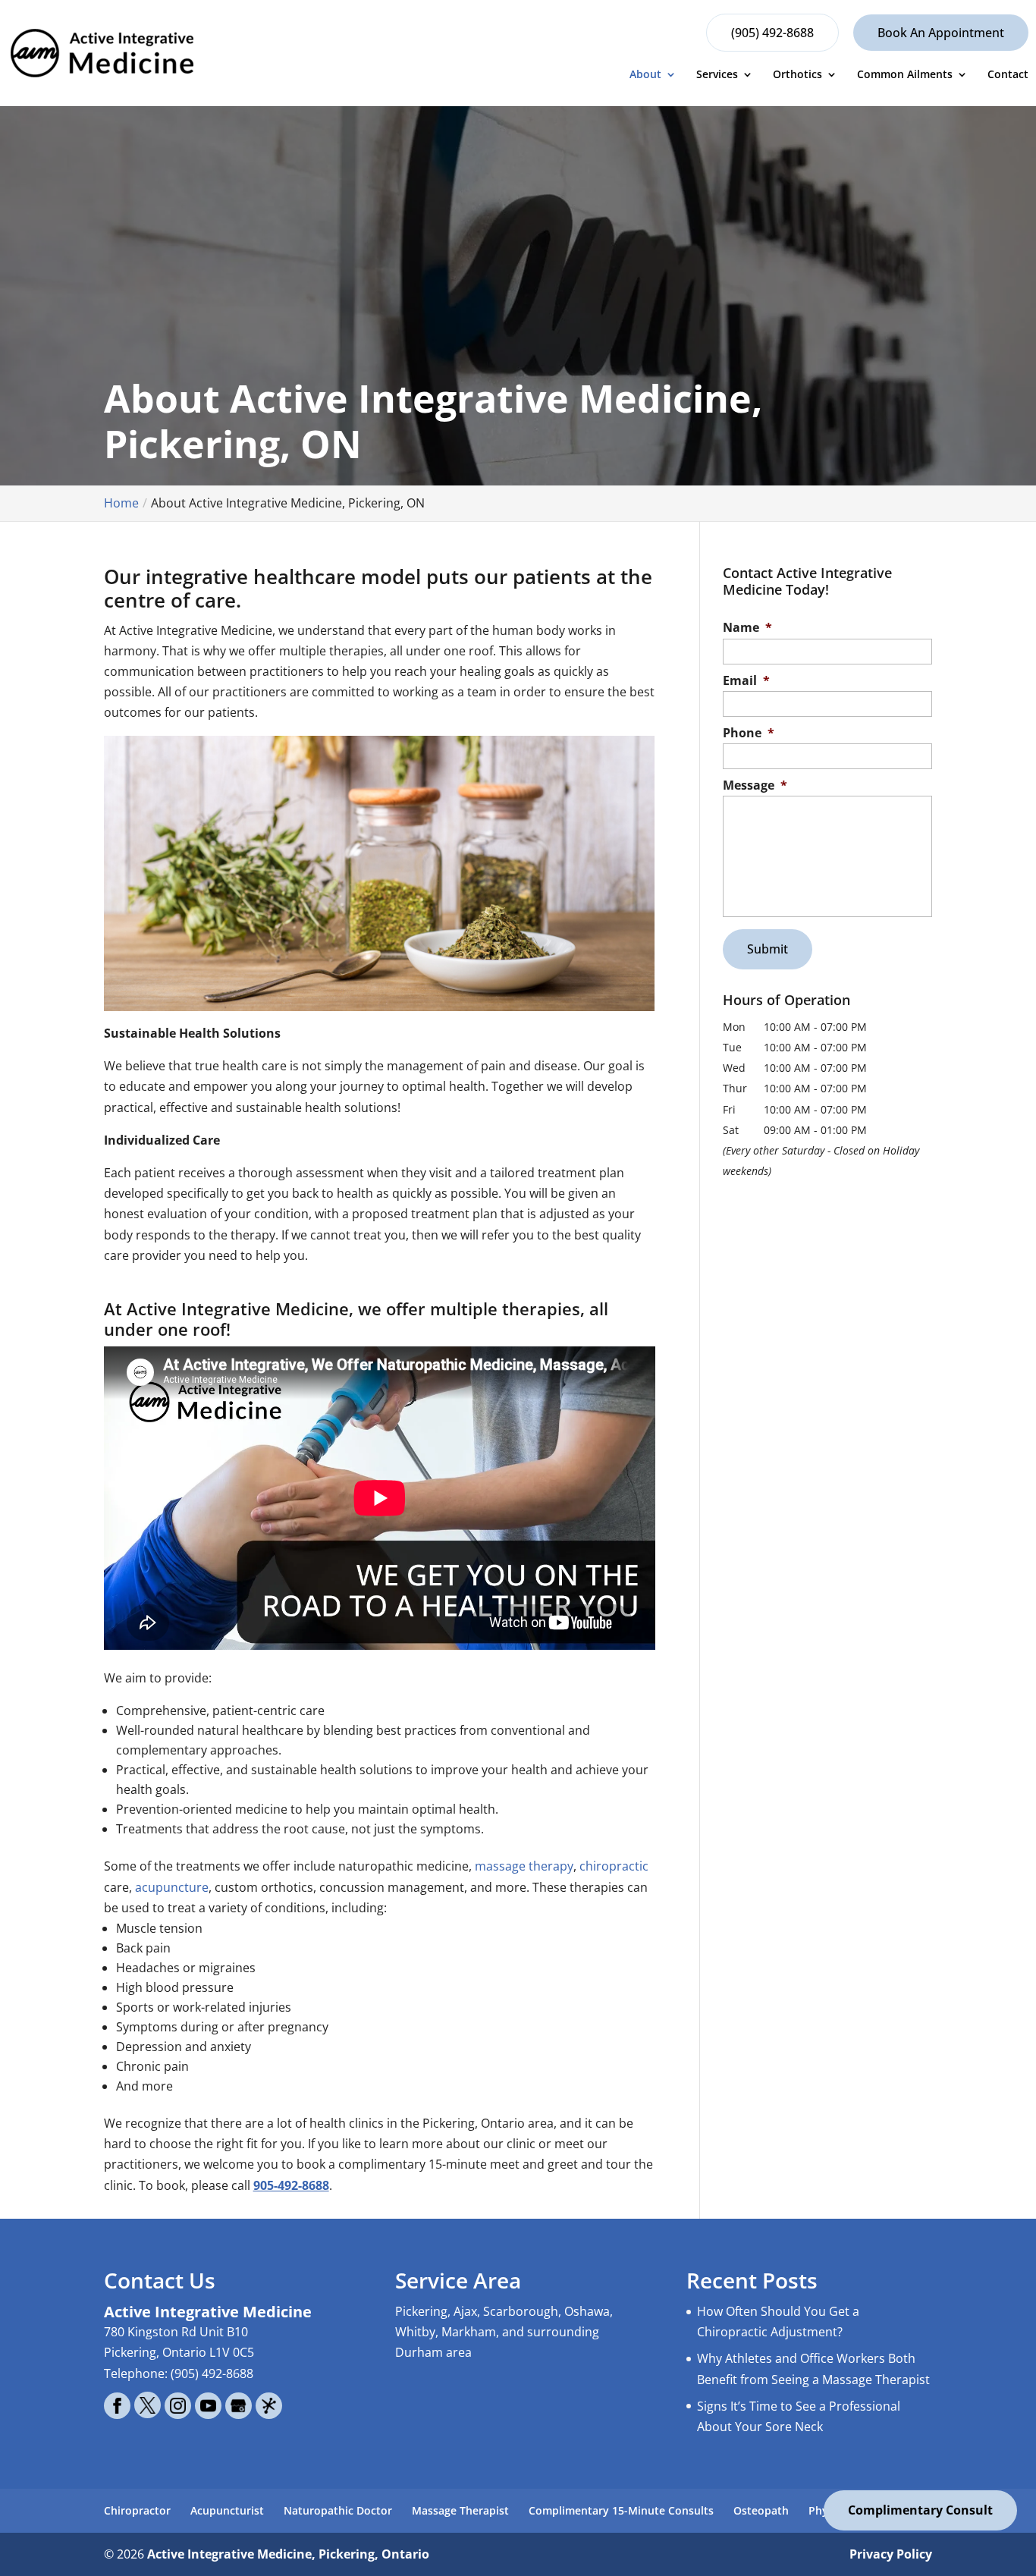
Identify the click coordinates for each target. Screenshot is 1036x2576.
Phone (749, 733)
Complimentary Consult (920, 2510)
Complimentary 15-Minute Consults (621, 2510)
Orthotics (797, 75)
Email (746, 681)
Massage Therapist (460, 2510)
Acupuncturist (227, 2510)
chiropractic (614, 1866)
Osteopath (761, 2510)
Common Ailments (905, 75)
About (645, 75)
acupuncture (172, 1887)
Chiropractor (137, 2510)
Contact (1008, 75)
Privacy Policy (891, 2554)
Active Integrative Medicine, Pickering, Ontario (288, 2554)
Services (717, 75)
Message (755, 785)
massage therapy (524, 1866)
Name (747, 628)
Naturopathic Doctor (338, 2510)
